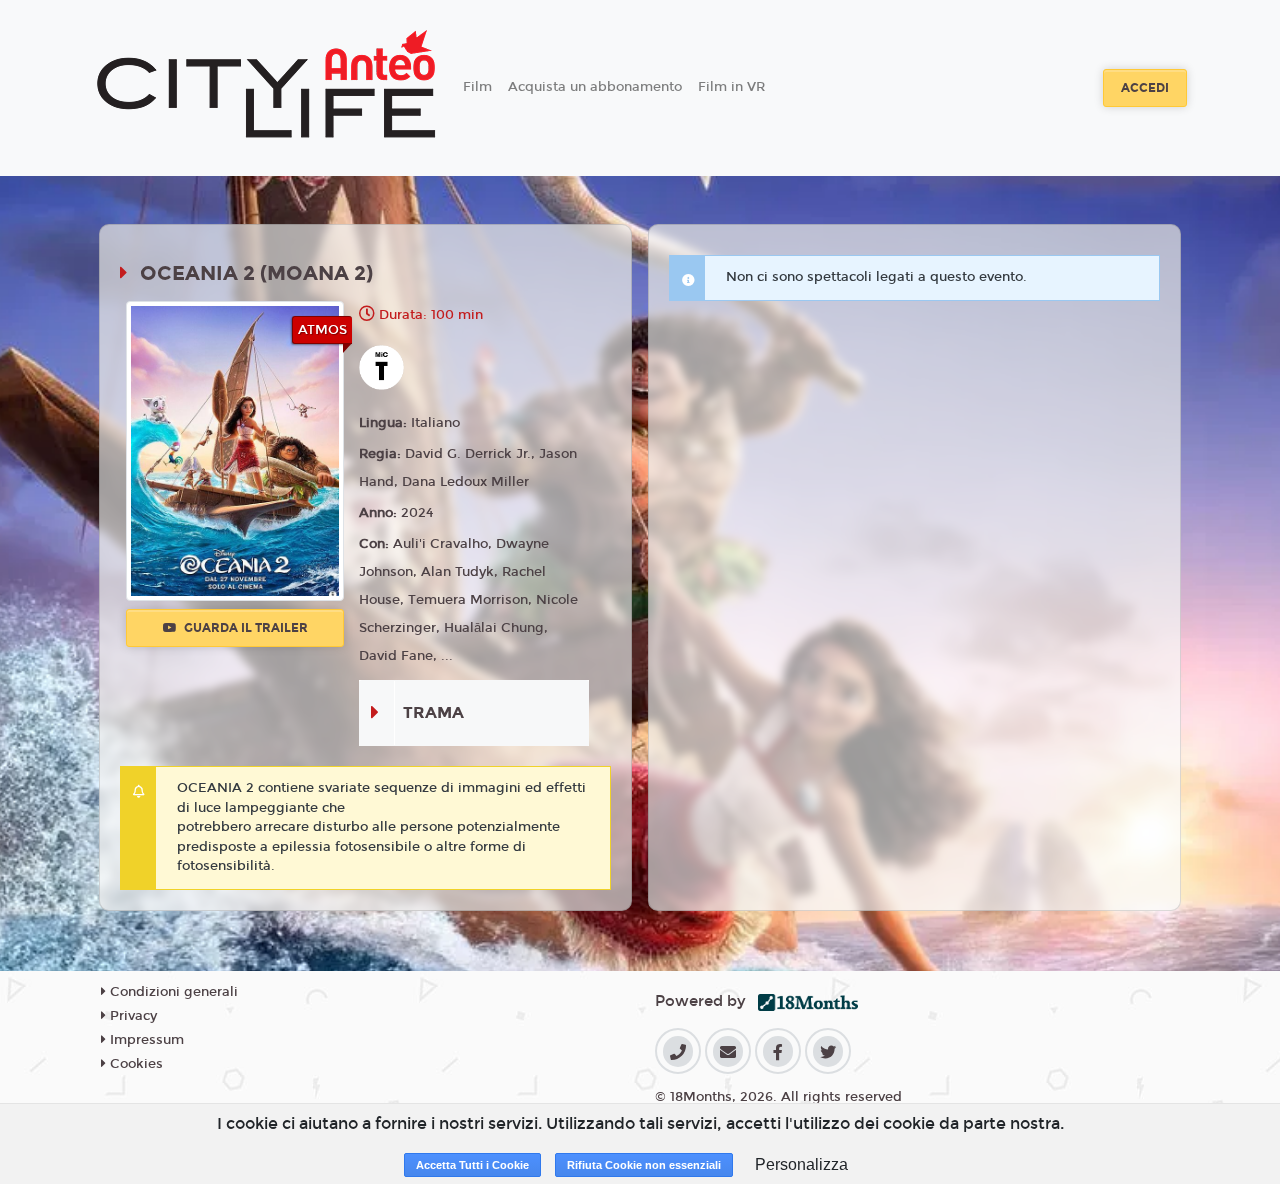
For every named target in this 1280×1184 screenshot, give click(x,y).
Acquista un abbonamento (595, 87)
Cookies (134, 1064)
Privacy (131, 1016)
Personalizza (801, 1164)
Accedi (1145, 88)
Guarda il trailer (244, 628)
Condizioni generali (172, 992)
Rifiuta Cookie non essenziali (644, 1165)
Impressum (145, 1040)
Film (477, 87)
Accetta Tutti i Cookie (472, 1165)
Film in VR (731, 87)
